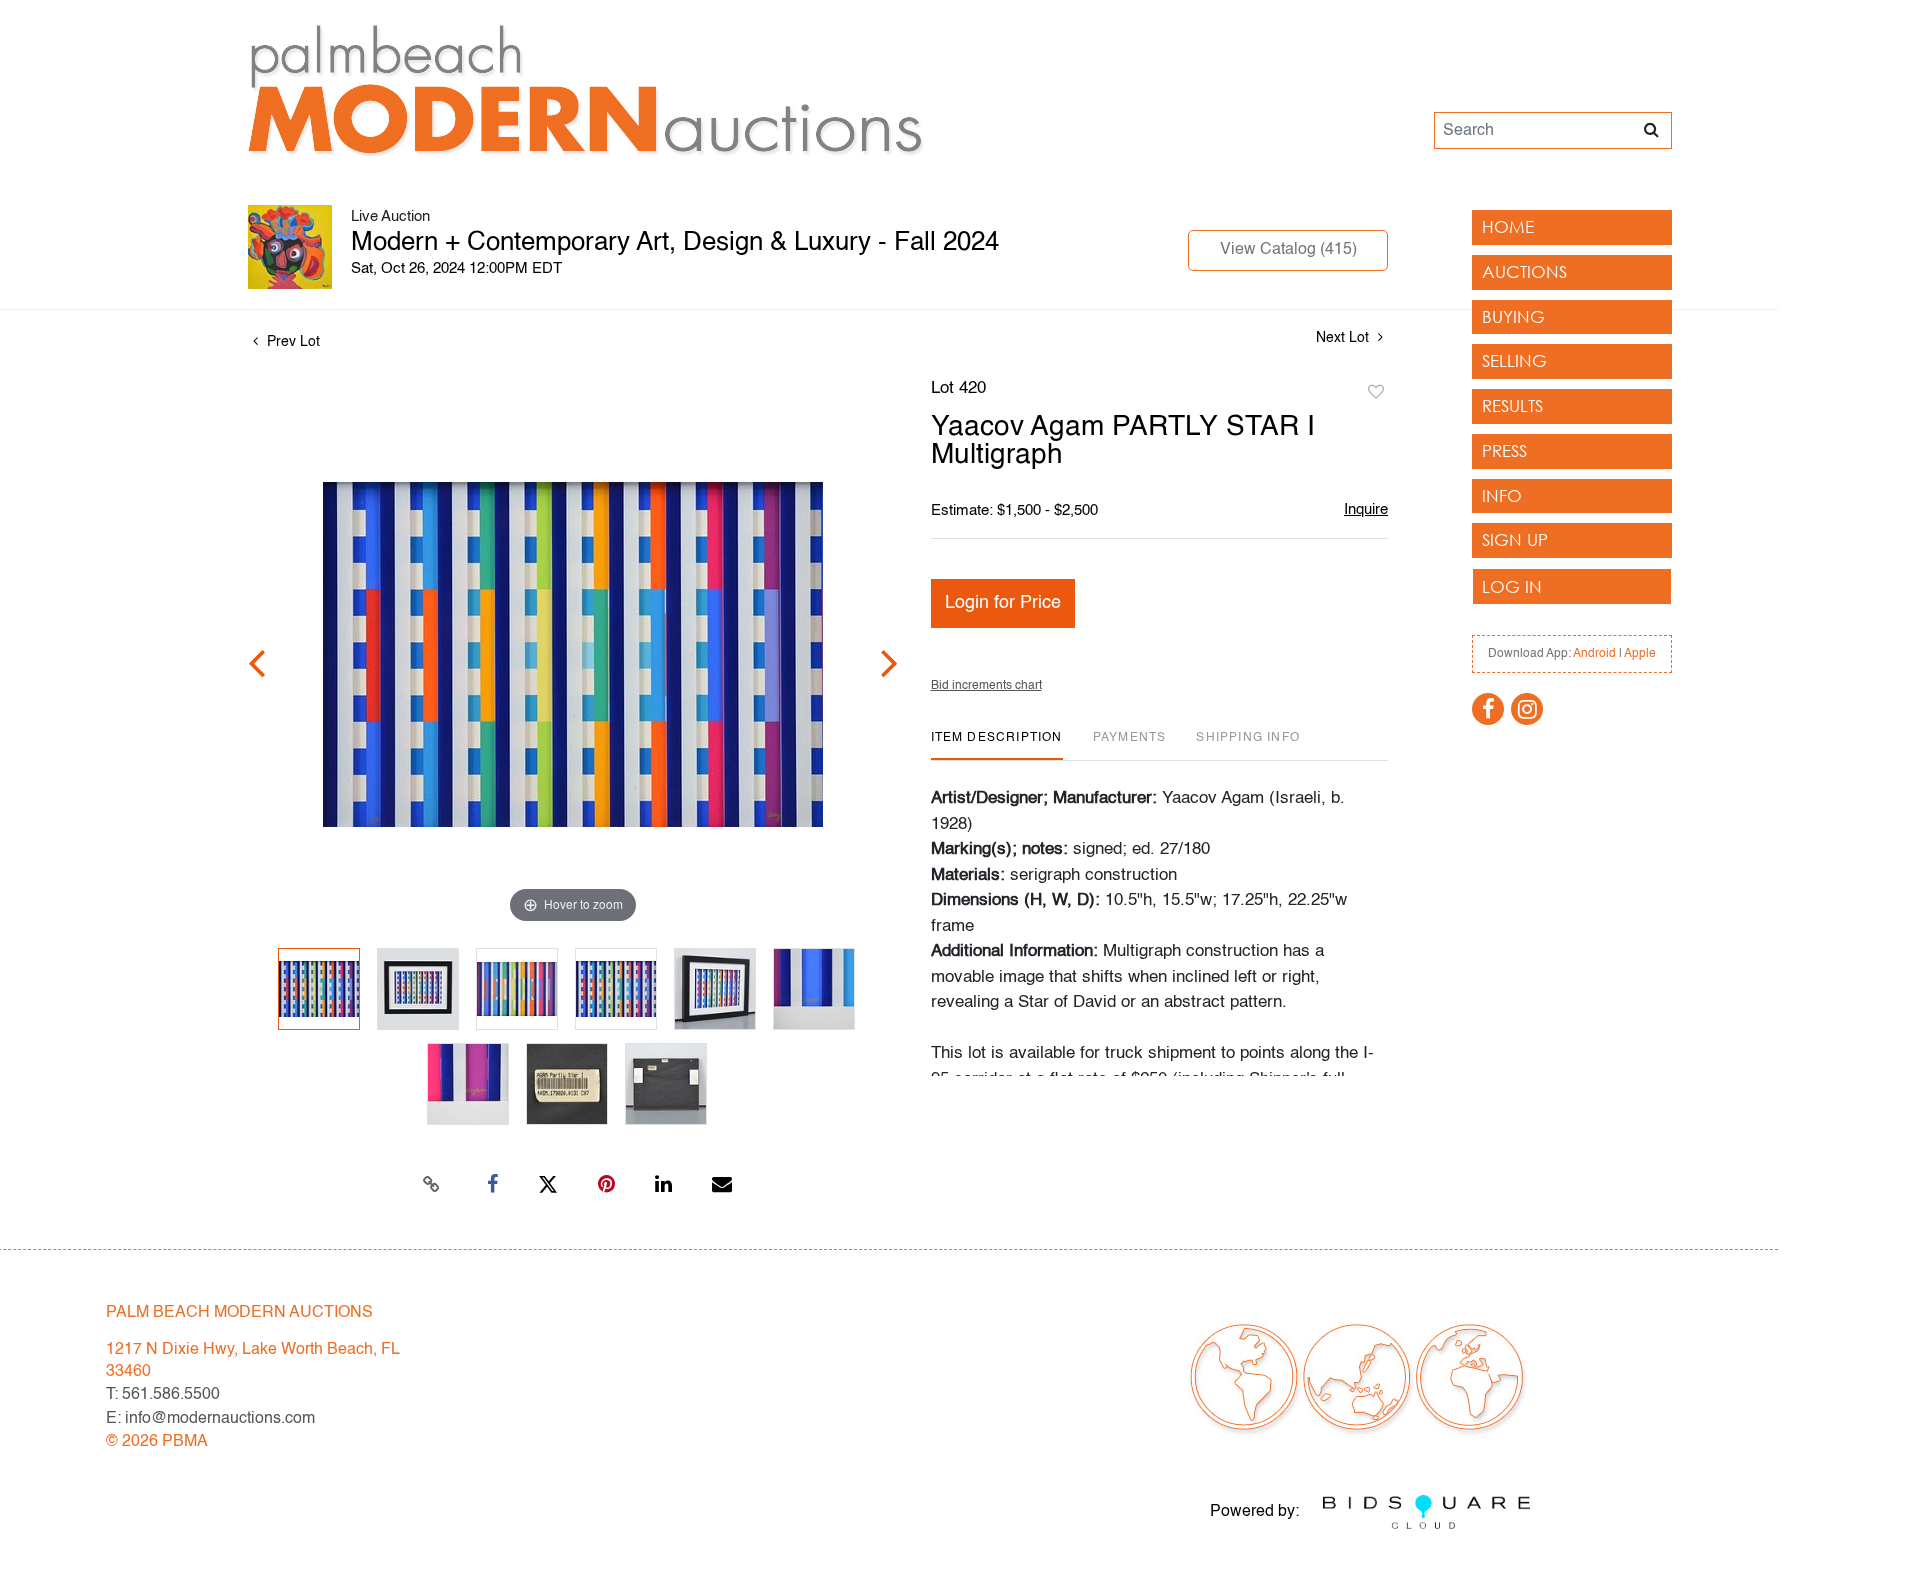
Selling (1514, 360)
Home (1508, 226)
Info (1502, 495)
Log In (1512, 586)
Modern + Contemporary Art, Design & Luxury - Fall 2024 (675, 243)
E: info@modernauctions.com (210, 1419)
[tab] (997, 745)
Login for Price (1003, 603)
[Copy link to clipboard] (432, 1185)
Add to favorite (1376, 393)
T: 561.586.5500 (163, 1395)
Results (1512, 405)
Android (1594, 654)
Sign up (1515, 539)
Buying (1513, 316)
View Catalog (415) (1288, 250)
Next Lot (1344, 338)
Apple (1640, 654)
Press (1504, 450)
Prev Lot (291, 342)
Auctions (1524, 271)
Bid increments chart (986, 686)
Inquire (1366, 509)
